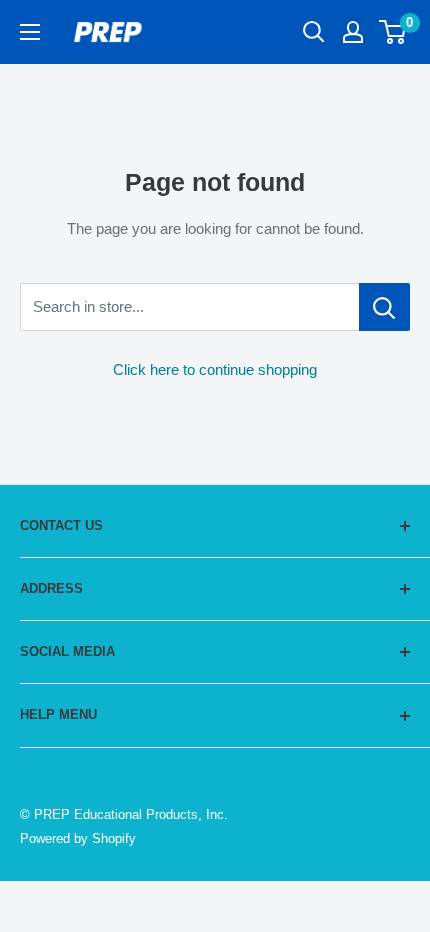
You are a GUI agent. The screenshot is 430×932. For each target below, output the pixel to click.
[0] (393, 32)
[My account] (353, 32)
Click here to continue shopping (215, 369)
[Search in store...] (384, 307)
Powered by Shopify (78, 838)
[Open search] (314, 32)
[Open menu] (30, 32)
